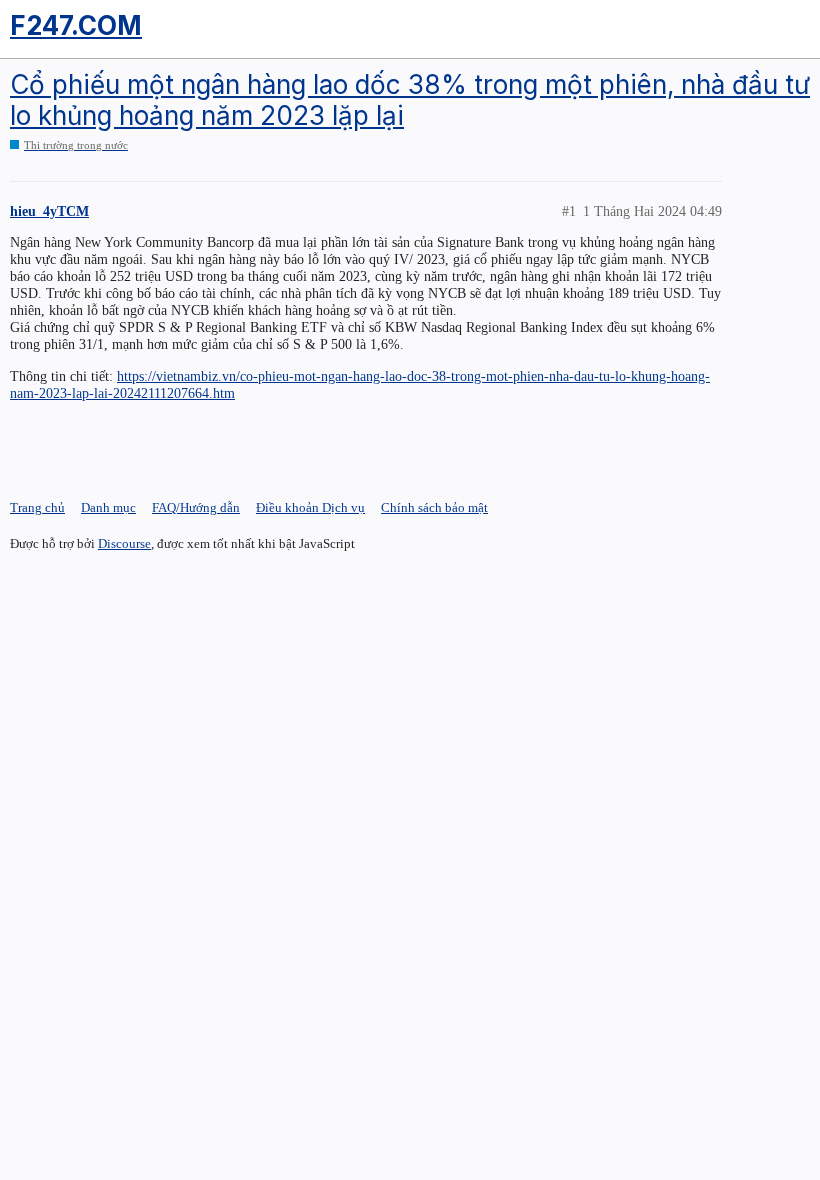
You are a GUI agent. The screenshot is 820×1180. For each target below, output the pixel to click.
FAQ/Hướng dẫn (196, 507)
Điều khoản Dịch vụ (310, 507)
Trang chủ (37, 507)
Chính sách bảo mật (434, 507)
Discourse (124, 543)
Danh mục (108, 507)
